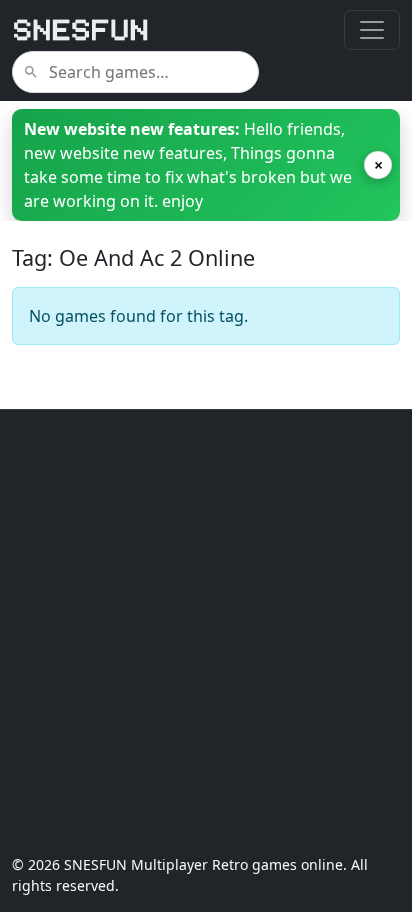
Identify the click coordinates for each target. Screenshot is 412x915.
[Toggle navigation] (372, 30)
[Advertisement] (206, 632)
